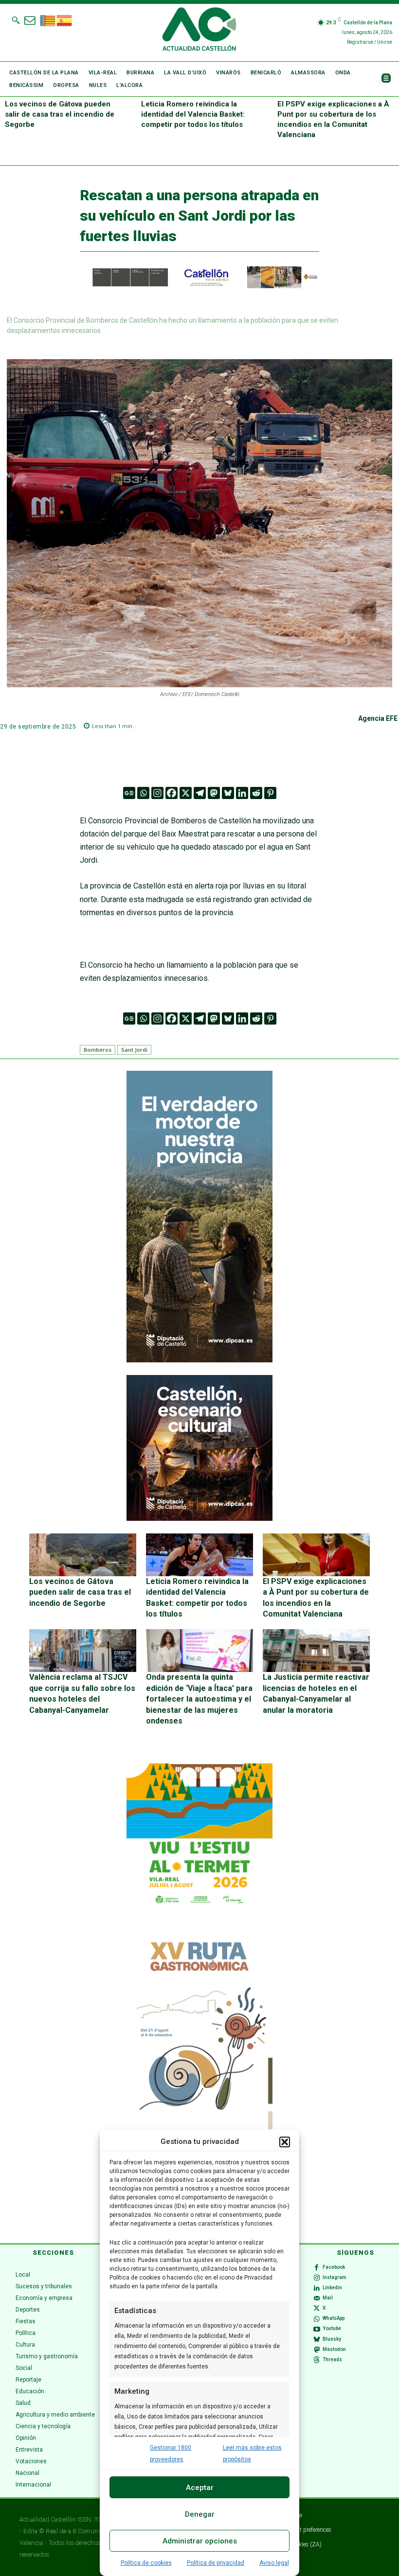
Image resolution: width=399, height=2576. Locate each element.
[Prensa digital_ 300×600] (199, 2076)
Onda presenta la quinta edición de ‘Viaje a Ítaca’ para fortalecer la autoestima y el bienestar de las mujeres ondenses (199, 1699)
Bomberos (98, 1050)
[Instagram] (157, 793)
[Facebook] (172, 793)
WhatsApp (334, 2318)
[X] (186, 793)
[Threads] (317, 2360)
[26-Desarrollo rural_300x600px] (199, 1360)
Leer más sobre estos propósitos (252, 2454)
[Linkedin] (242, 793)
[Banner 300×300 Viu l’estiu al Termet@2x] (199, 1836)
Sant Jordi (134, 1050)
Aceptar (200, 2488)
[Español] (65, 19)
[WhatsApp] (317, 2319)
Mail (328, 2298)
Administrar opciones (200, 2541)
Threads (332, 2359)
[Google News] (129, 793)
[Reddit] (256, 793)
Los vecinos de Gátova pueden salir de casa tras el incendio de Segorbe (60, 114)
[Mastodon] (214, 793)
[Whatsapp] (143, 793)
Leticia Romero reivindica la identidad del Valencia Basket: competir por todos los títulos (193, 114)
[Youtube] (317, 2329)
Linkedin (332, 2288)
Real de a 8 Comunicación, (83, 2531)
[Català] (48, 19)
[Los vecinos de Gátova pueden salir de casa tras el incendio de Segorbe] (83, 1555)
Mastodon (334, 2349)
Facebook (334, 2267)
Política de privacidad (216, 2563)
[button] (285, 2142)
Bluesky (332, 2339)
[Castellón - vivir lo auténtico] (199, 286)
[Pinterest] (270, 793)
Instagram (335, 2277)
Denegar (200, 2514)
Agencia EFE (378, 718)
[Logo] (199, 31)
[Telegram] (200, 793)
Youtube (332, 2328)
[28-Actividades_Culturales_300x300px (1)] (199, 1518)
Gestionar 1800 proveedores (171, 2454)
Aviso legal (274, 2563)
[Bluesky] (228, 793)
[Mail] (317, 2298)
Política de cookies (146, 2563)
